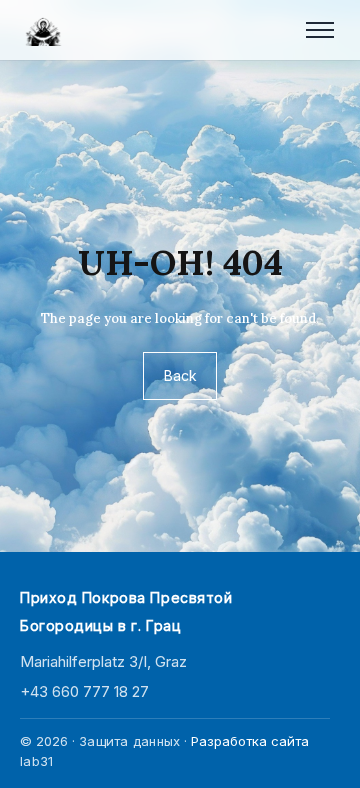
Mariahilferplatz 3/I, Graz (103, 661)
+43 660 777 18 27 (84, 691)
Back (180, 375)
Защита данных (129, 741)
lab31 (36, 761)
